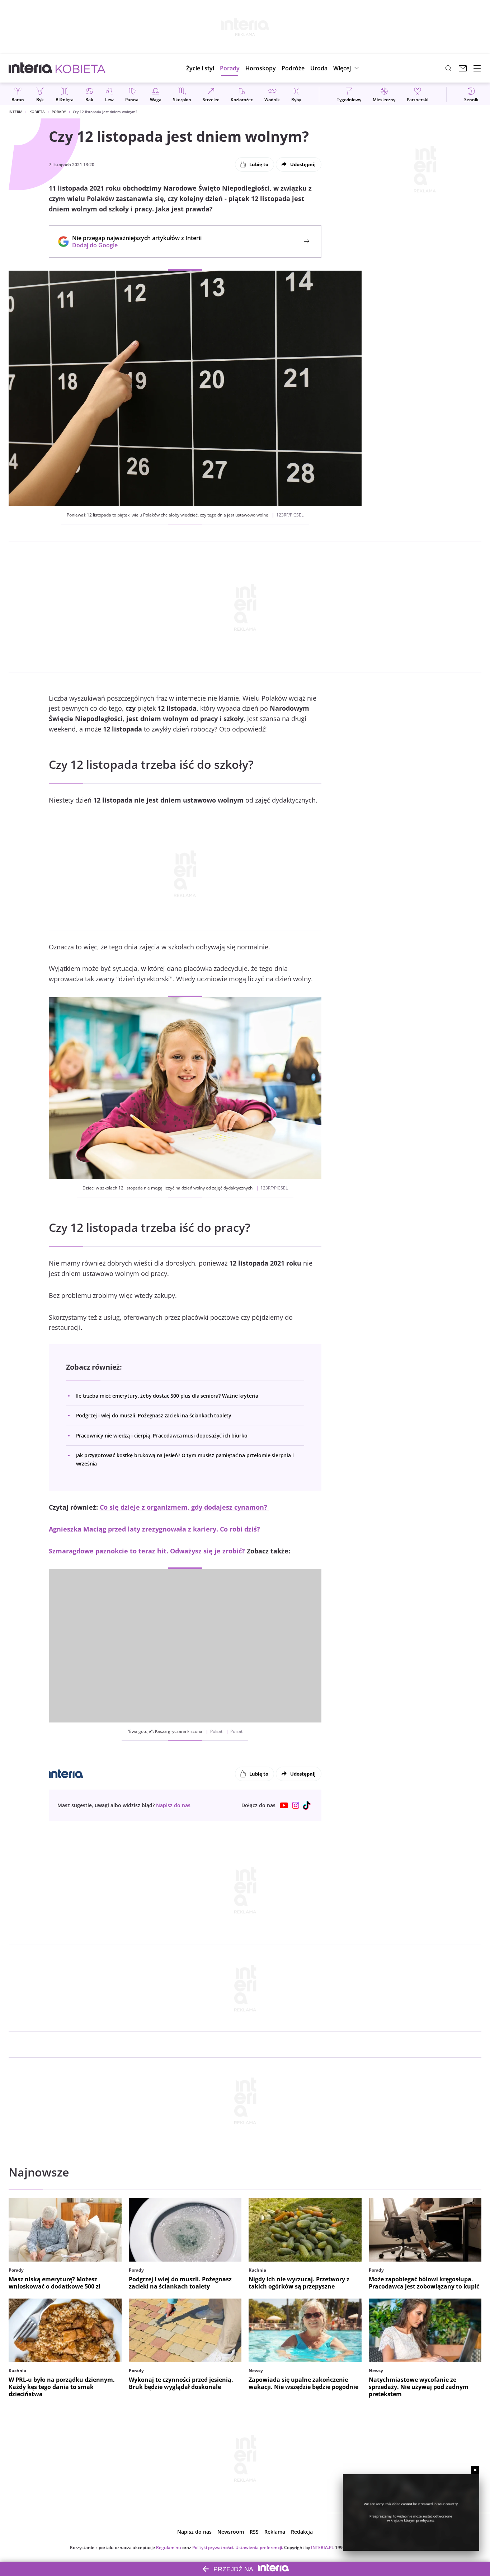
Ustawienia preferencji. (259, 2547)
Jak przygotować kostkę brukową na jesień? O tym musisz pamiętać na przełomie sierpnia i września (185, 1459)
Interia (16, 112)
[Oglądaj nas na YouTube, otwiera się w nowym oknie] (284, 1805)
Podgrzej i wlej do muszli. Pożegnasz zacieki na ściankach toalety (154, 1415)
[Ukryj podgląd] (475, 2470)
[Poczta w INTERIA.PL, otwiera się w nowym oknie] (463, 68)
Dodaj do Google (133, 245)
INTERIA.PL (322, 2547)
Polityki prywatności (213, 2547)
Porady (59, 112)
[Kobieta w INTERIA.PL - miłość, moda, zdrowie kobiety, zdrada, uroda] (81, 68)
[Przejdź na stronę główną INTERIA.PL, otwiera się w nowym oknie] (31, 68)
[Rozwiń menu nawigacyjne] (477, 68)
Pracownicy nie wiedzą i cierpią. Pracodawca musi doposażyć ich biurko (162, 1436)
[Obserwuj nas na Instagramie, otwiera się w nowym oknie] (296, 1805)
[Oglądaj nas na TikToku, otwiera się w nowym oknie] (307, 1805)
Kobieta (37, 112)
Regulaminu (169, 2547)
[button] (261, 68)
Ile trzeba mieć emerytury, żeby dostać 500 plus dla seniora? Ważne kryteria (167, 1396)
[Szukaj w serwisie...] (448, 68)
